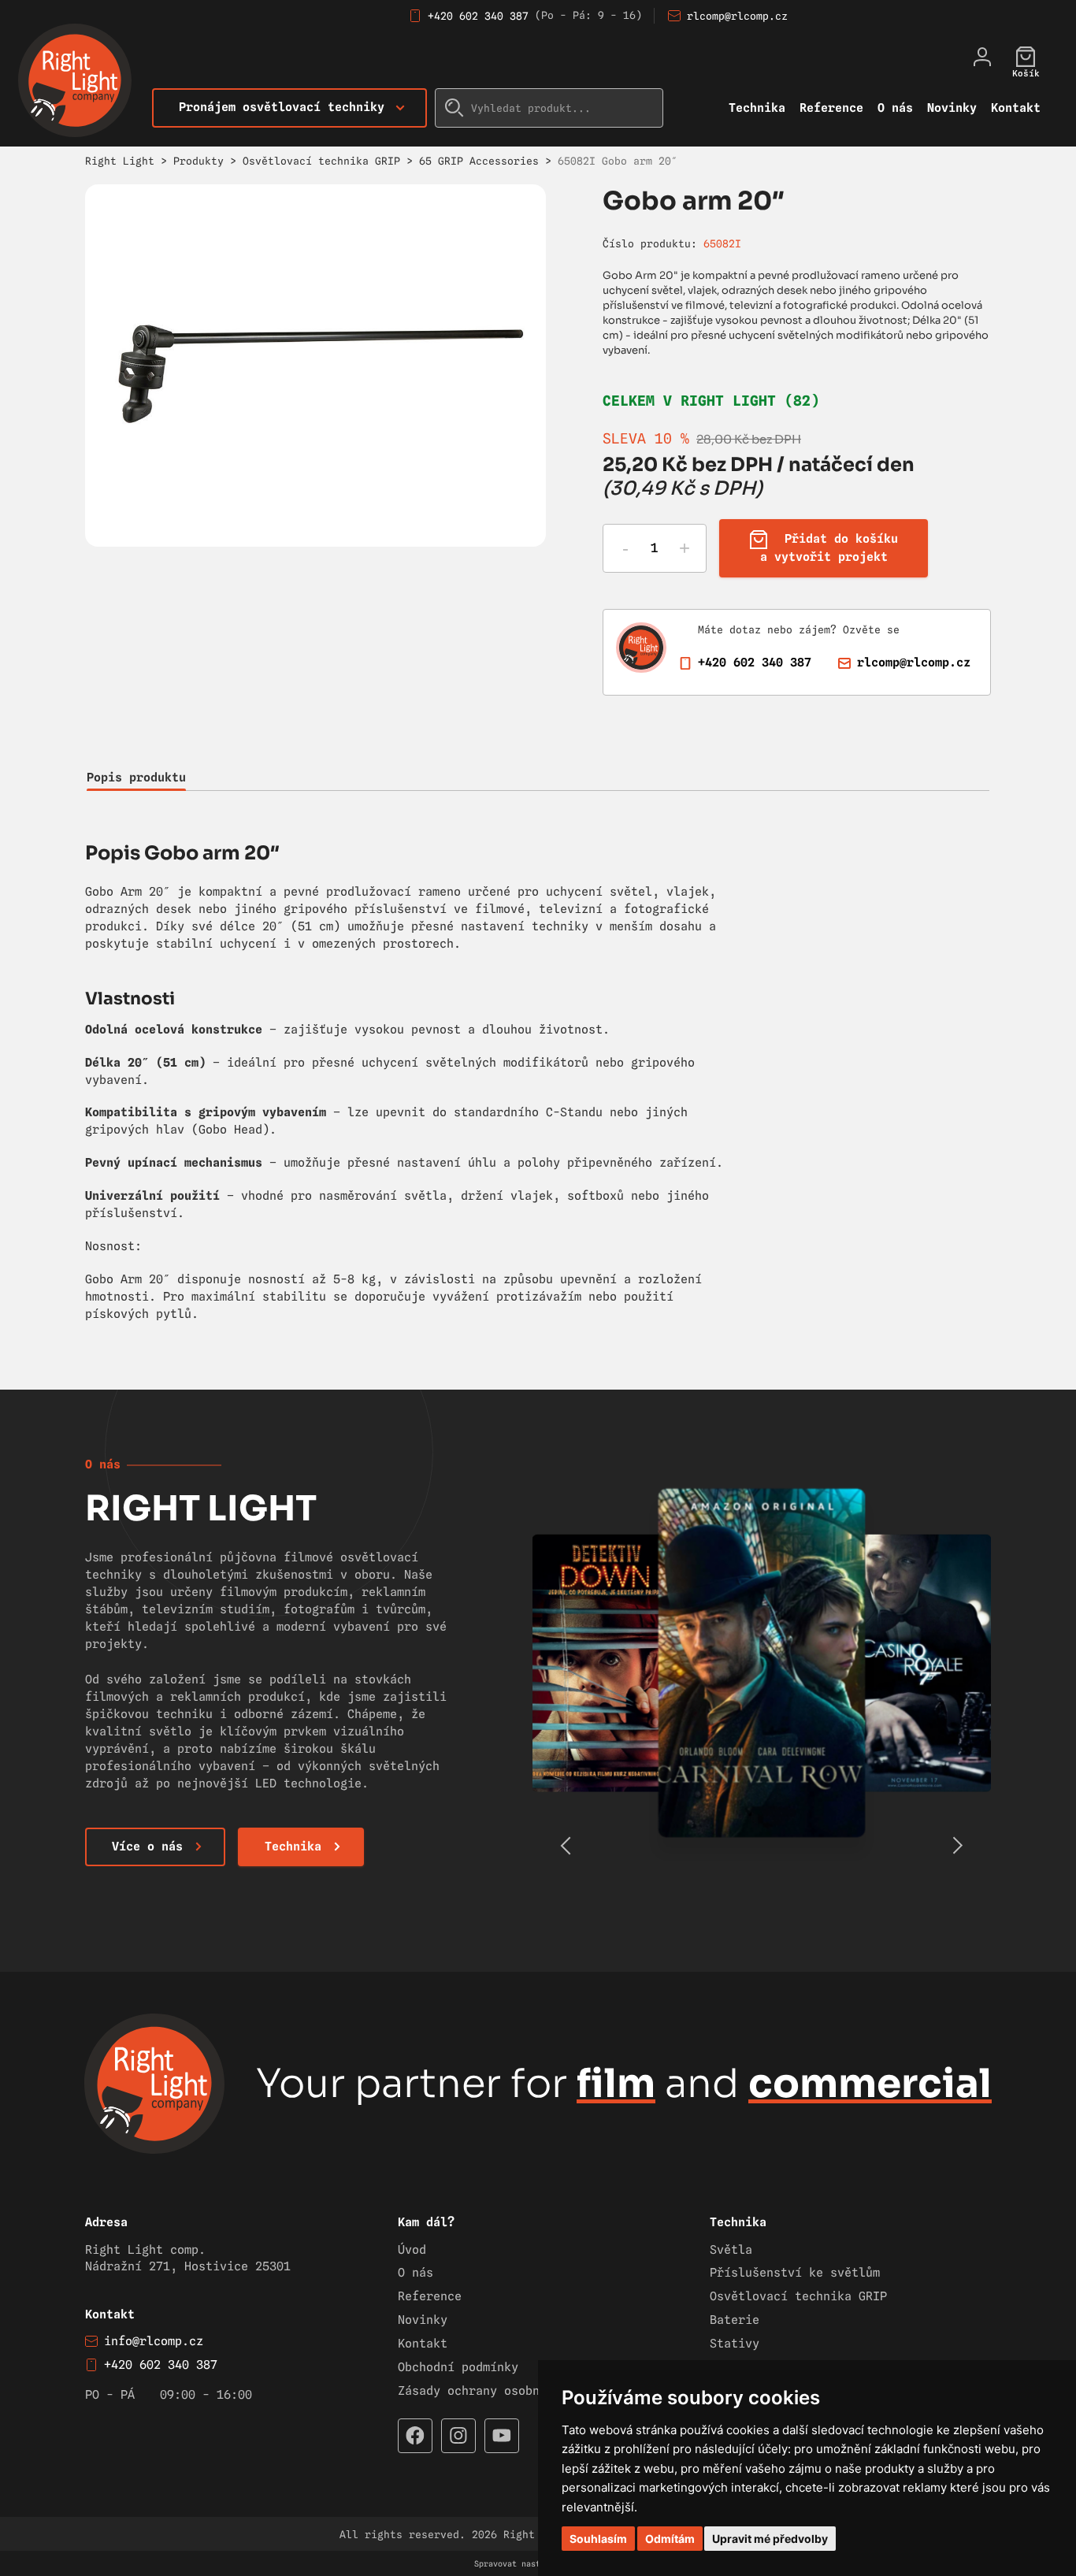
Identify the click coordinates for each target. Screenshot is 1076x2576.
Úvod (412, 2250)
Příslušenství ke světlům (795, 2273)
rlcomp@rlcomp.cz (737, 16)
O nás (895, 108)
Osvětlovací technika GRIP (321, 161)
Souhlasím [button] (598, 2539)
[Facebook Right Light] (415, 2436)
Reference (831, 108)
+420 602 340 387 (478, 16)
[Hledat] (455, 108)
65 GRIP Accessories (479, 161)
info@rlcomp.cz (154, 2341)
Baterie (735, 2320)
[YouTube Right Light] (502, 2436)
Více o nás (147, 1847)
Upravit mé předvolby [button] (770, 2539)
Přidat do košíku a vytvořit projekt (829, 549)
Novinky (952, 108)
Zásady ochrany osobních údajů (501, 2391)
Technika (757, 108)
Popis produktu (136, 778)
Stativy (735, 2344)
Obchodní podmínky (458, 2367)
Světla (731, 2250)
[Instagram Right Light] (458, 2436)
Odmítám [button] (670, 2539)
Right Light (120, 161)
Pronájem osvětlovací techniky (282, 107)
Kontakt (1016, 108)
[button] (957, 1846)
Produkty (199, 161)
